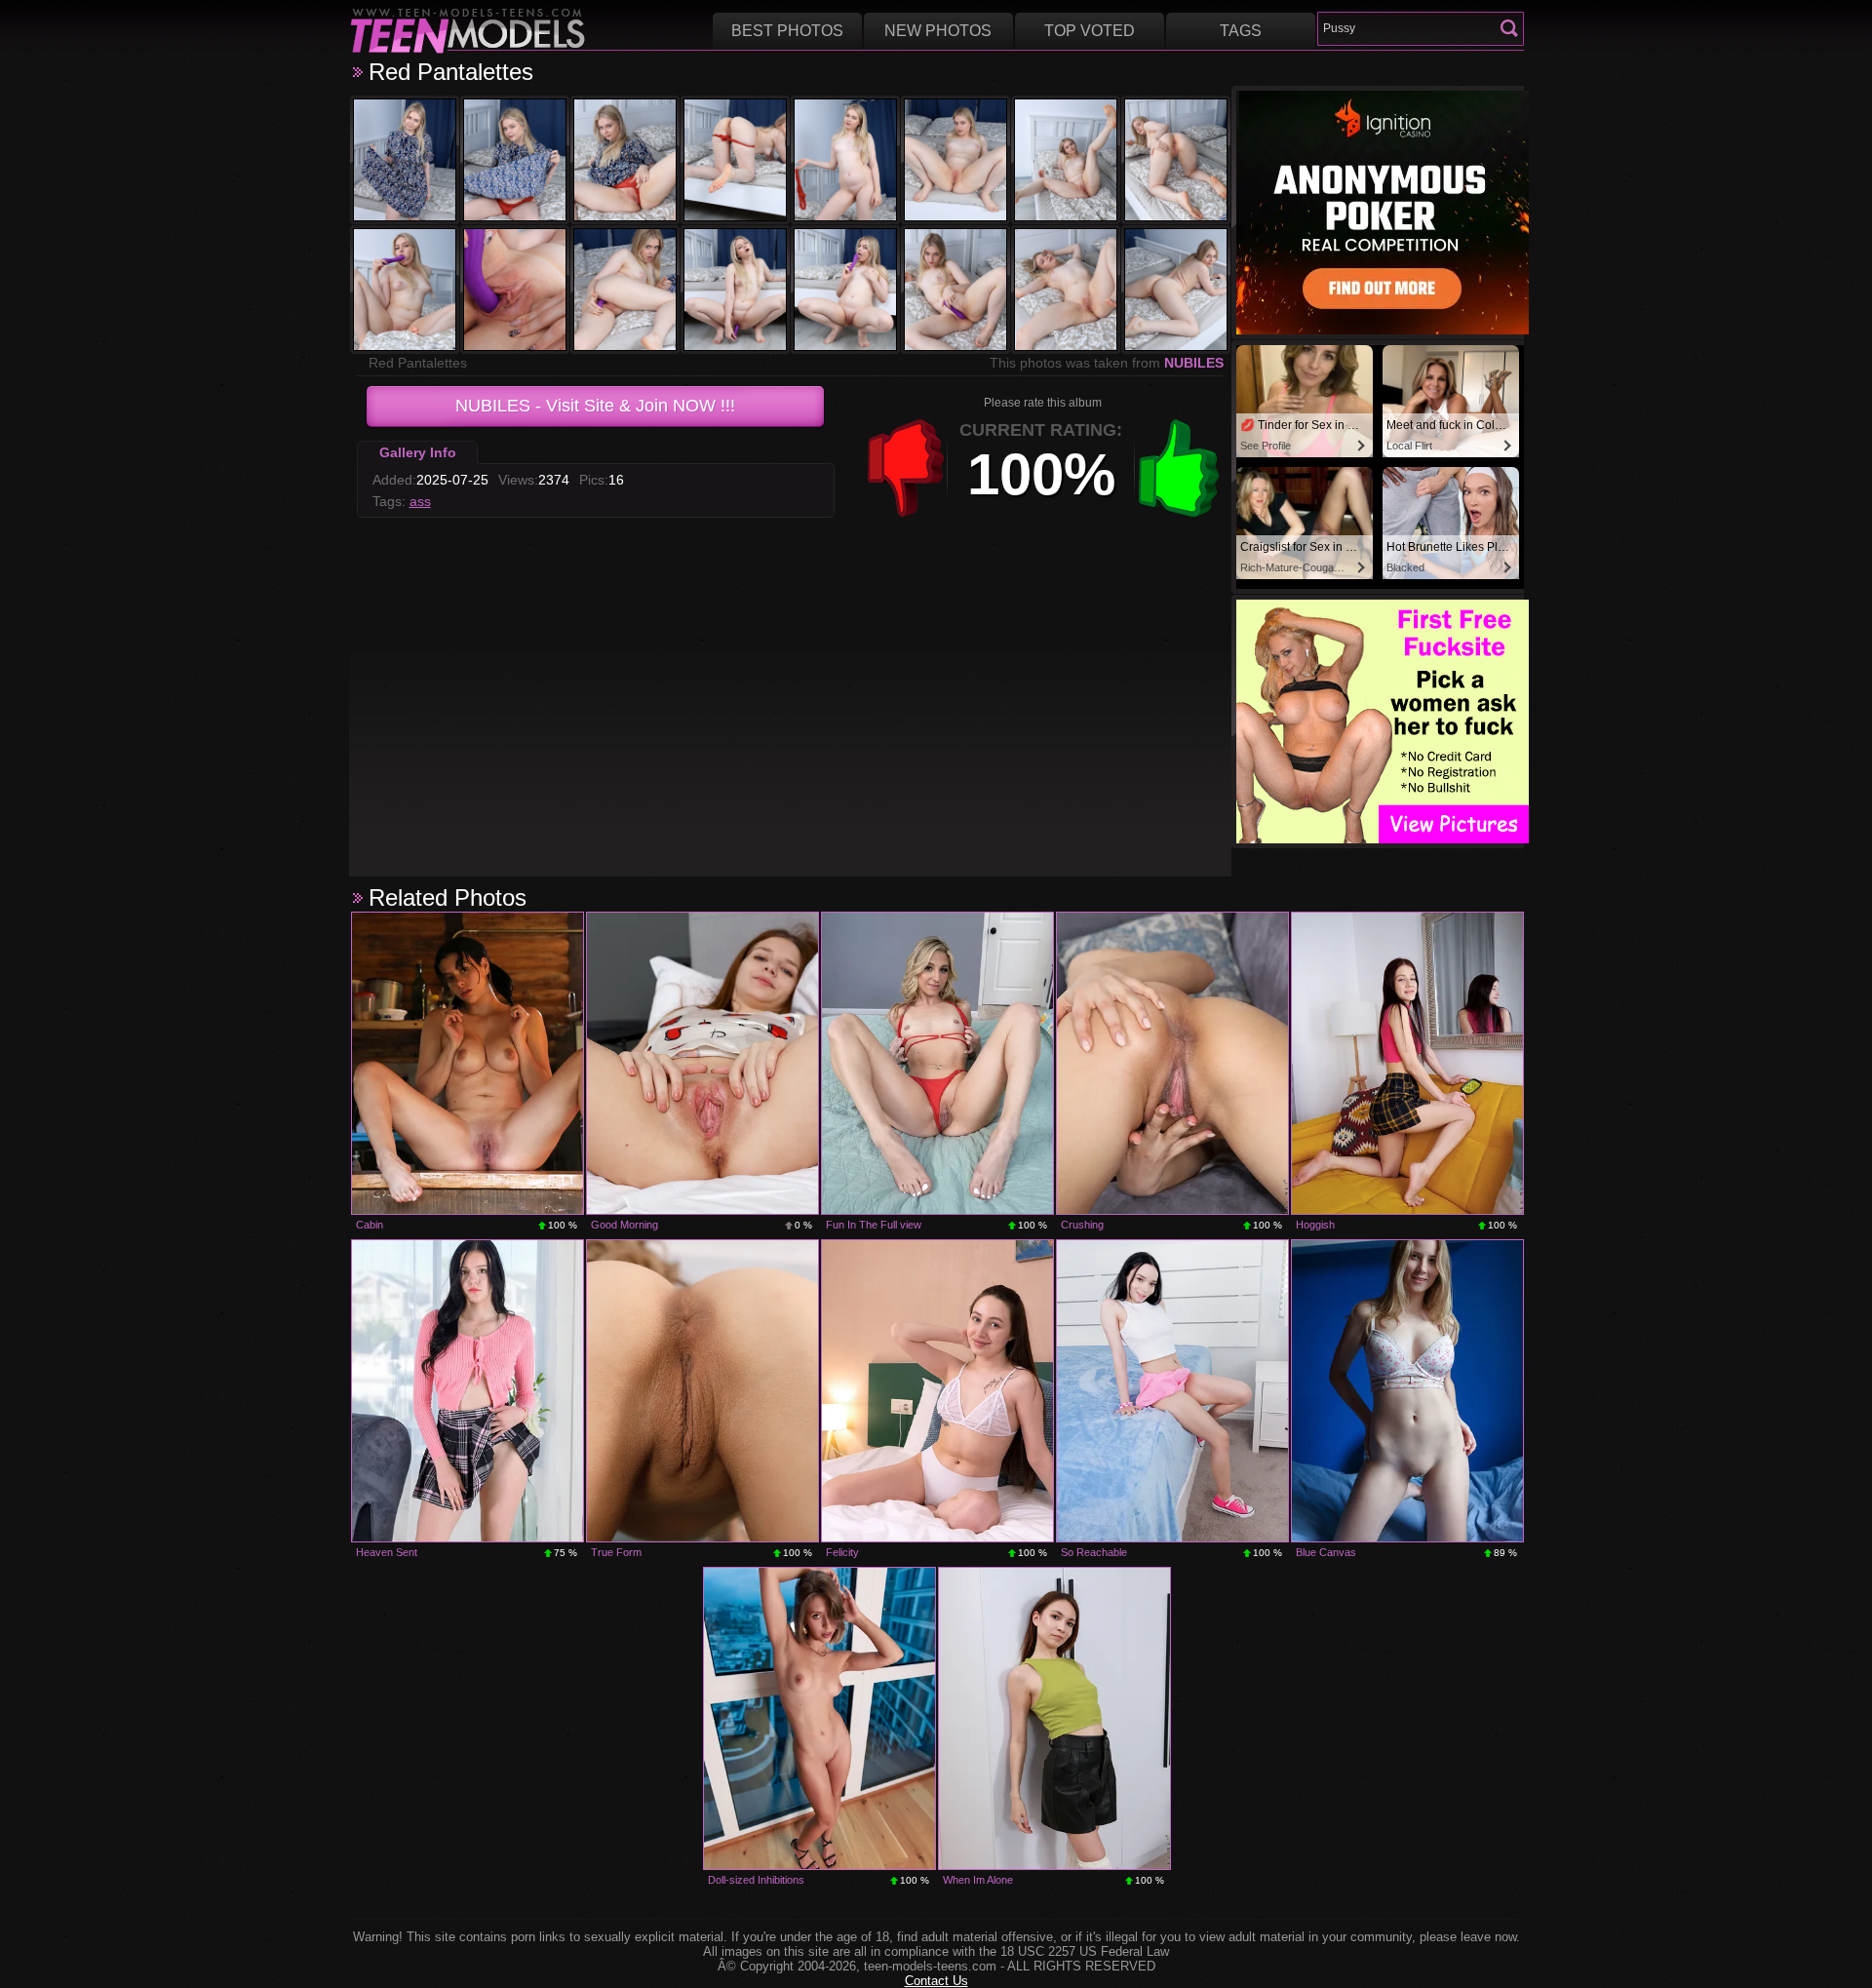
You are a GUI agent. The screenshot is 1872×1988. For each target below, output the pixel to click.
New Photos (938, 31)
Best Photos (787, 31)
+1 (1179, 468)
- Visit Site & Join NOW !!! (595, 406)
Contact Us (936, 1981)
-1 (906, 468)
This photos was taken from (1107, 363)
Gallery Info (418, 452)
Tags (1241, 31)
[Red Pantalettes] (405, 160)
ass (420, 501)
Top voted (1090, 31)
